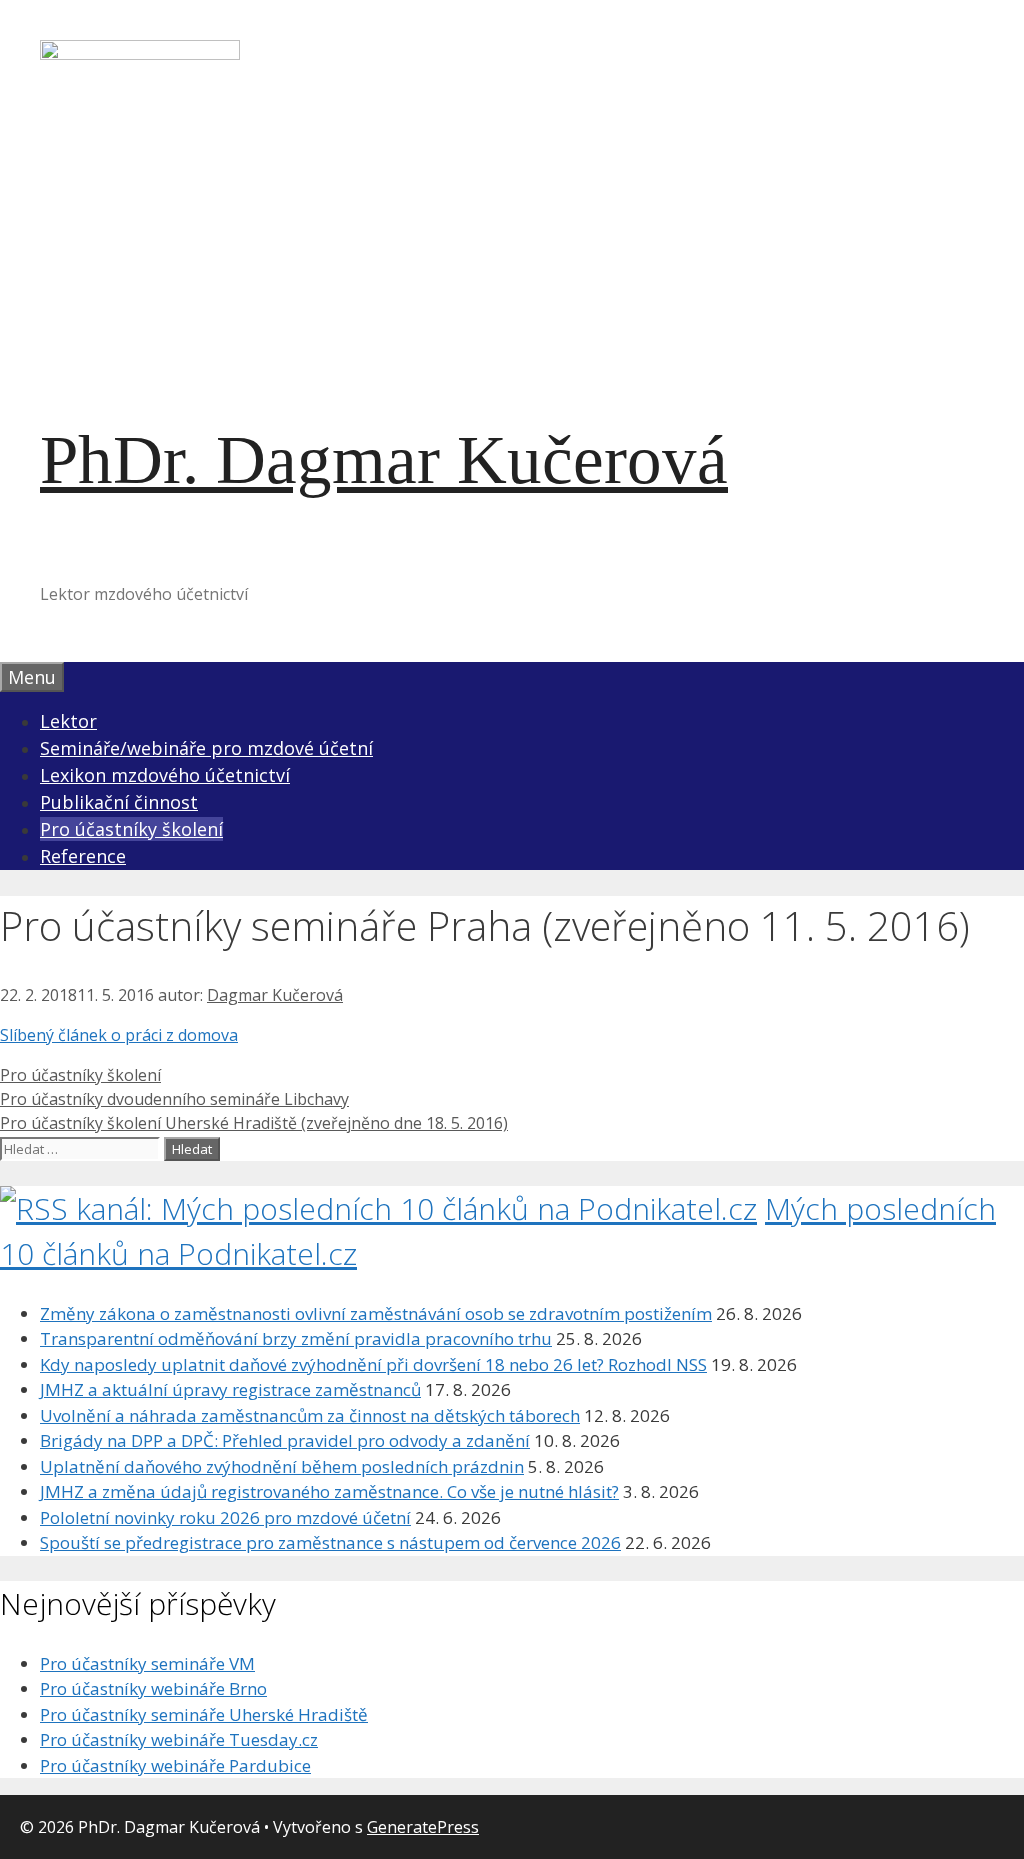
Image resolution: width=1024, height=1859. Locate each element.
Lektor (68, 721)
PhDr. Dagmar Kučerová (384, 460)
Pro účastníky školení (131, 829)
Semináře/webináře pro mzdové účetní (206, 748)
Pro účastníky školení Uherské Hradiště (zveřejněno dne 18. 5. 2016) (254, 1123)
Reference (83, 856)
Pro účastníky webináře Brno (153, 1688)
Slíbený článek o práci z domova (119, 1035)
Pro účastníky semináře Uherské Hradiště (204, 1714)
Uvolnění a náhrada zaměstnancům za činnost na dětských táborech (310, 1415)
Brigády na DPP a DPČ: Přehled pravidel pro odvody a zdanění (285, 1440)
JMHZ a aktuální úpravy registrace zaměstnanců (230, 1389)
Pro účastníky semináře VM (147, 1663)
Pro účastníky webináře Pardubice (175, 1765)
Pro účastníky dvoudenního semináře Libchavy (174, 1099)
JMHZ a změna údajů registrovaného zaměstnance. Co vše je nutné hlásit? (329, 1491)
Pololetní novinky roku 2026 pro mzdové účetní (225, 1517)
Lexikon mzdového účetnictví (165, 775)
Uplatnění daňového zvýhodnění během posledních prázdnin (282, 1466)
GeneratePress (423, 1827)
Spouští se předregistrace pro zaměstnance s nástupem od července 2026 (330, 1542)
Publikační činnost (119, 802)
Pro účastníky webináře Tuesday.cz (179, 1739)
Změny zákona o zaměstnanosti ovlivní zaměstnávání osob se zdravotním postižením (376, 1313)
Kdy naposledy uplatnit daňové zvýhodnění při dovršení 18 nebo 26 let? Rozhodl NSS (373, 1364)
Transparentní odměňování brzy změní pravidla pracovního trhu (296, 1338)
